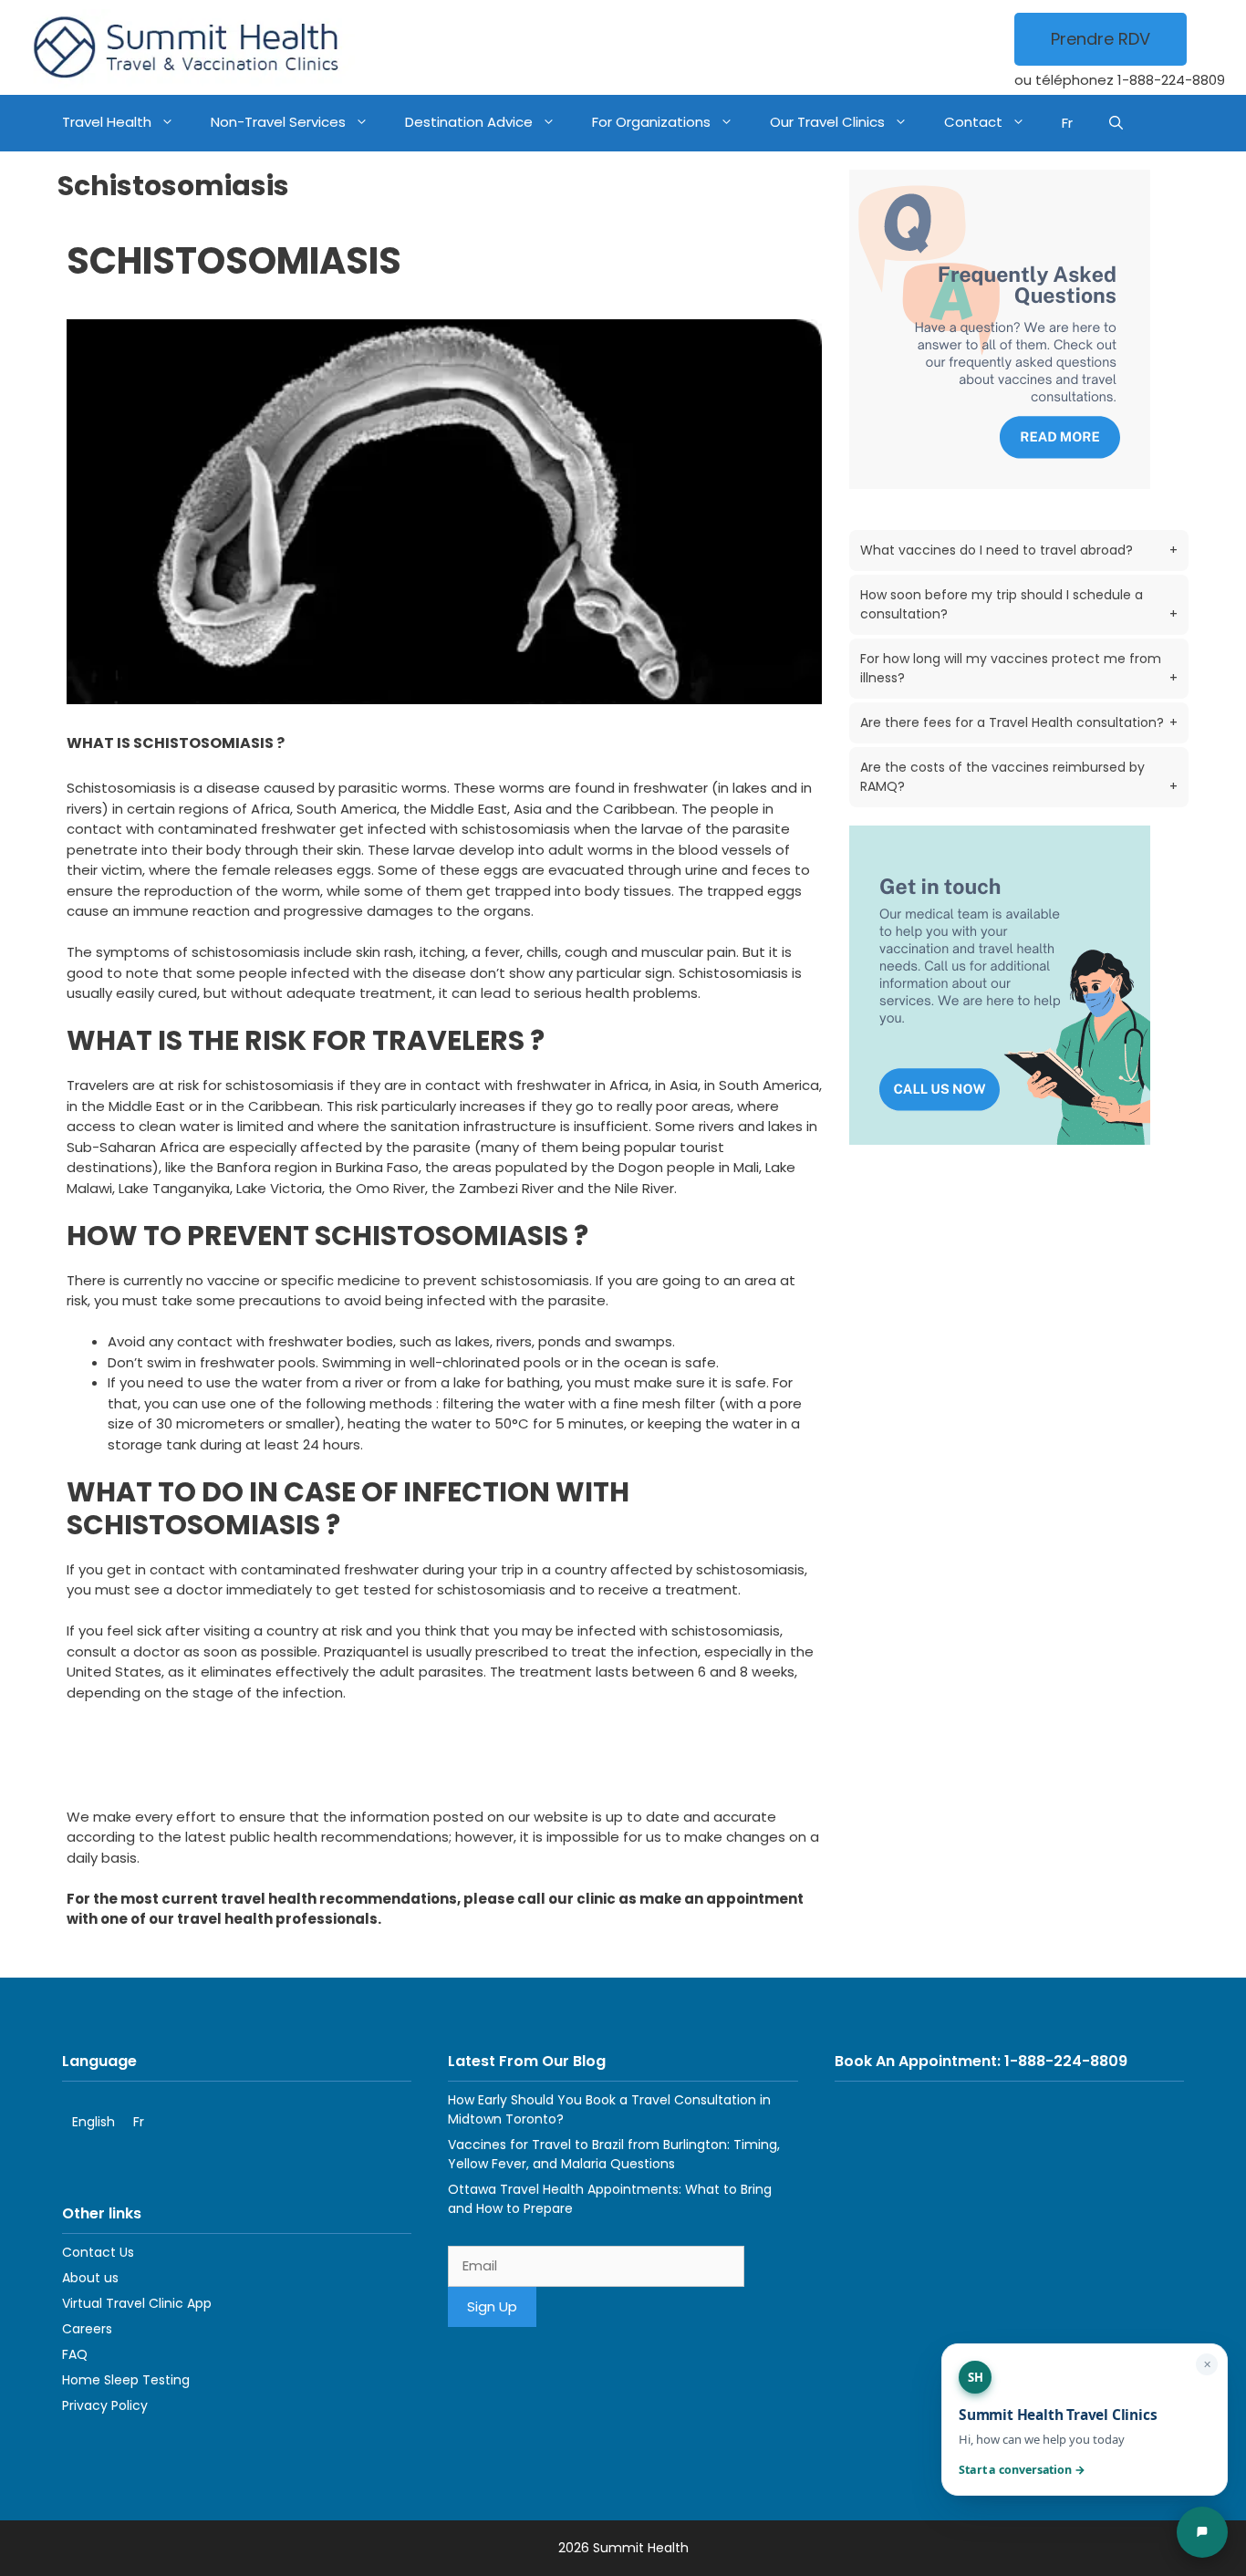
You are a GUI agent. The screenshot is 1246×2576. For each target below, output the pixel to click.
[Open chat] (1202, 2532)
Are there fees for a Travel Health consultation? (1019, 722)
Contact (973, 122)
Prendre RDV (1101, 39)
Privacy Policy (105, 2405)
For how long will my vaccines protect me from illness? (1019, 668)
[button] (1116, 123)
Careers (87, 2329)
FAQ (75, 2354)
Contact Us (98, 2252)
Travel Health (107, 122)
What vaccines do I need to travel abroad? (1019, 550)
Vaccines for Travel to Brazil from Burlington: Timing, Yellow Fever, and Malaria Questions (614, 2154)
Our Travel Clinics (827, 122)
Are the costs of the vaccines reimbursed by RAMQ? (1019, 777)
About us (90, 2278)
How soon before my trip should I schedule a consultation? (1019, 604)
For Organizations (651, 122)
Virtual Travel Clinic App (137, 2303)
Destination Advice (469, 122)
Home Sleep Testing (126, 2380)
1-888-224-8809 (1171, 80)
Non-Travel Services (278, 122)
